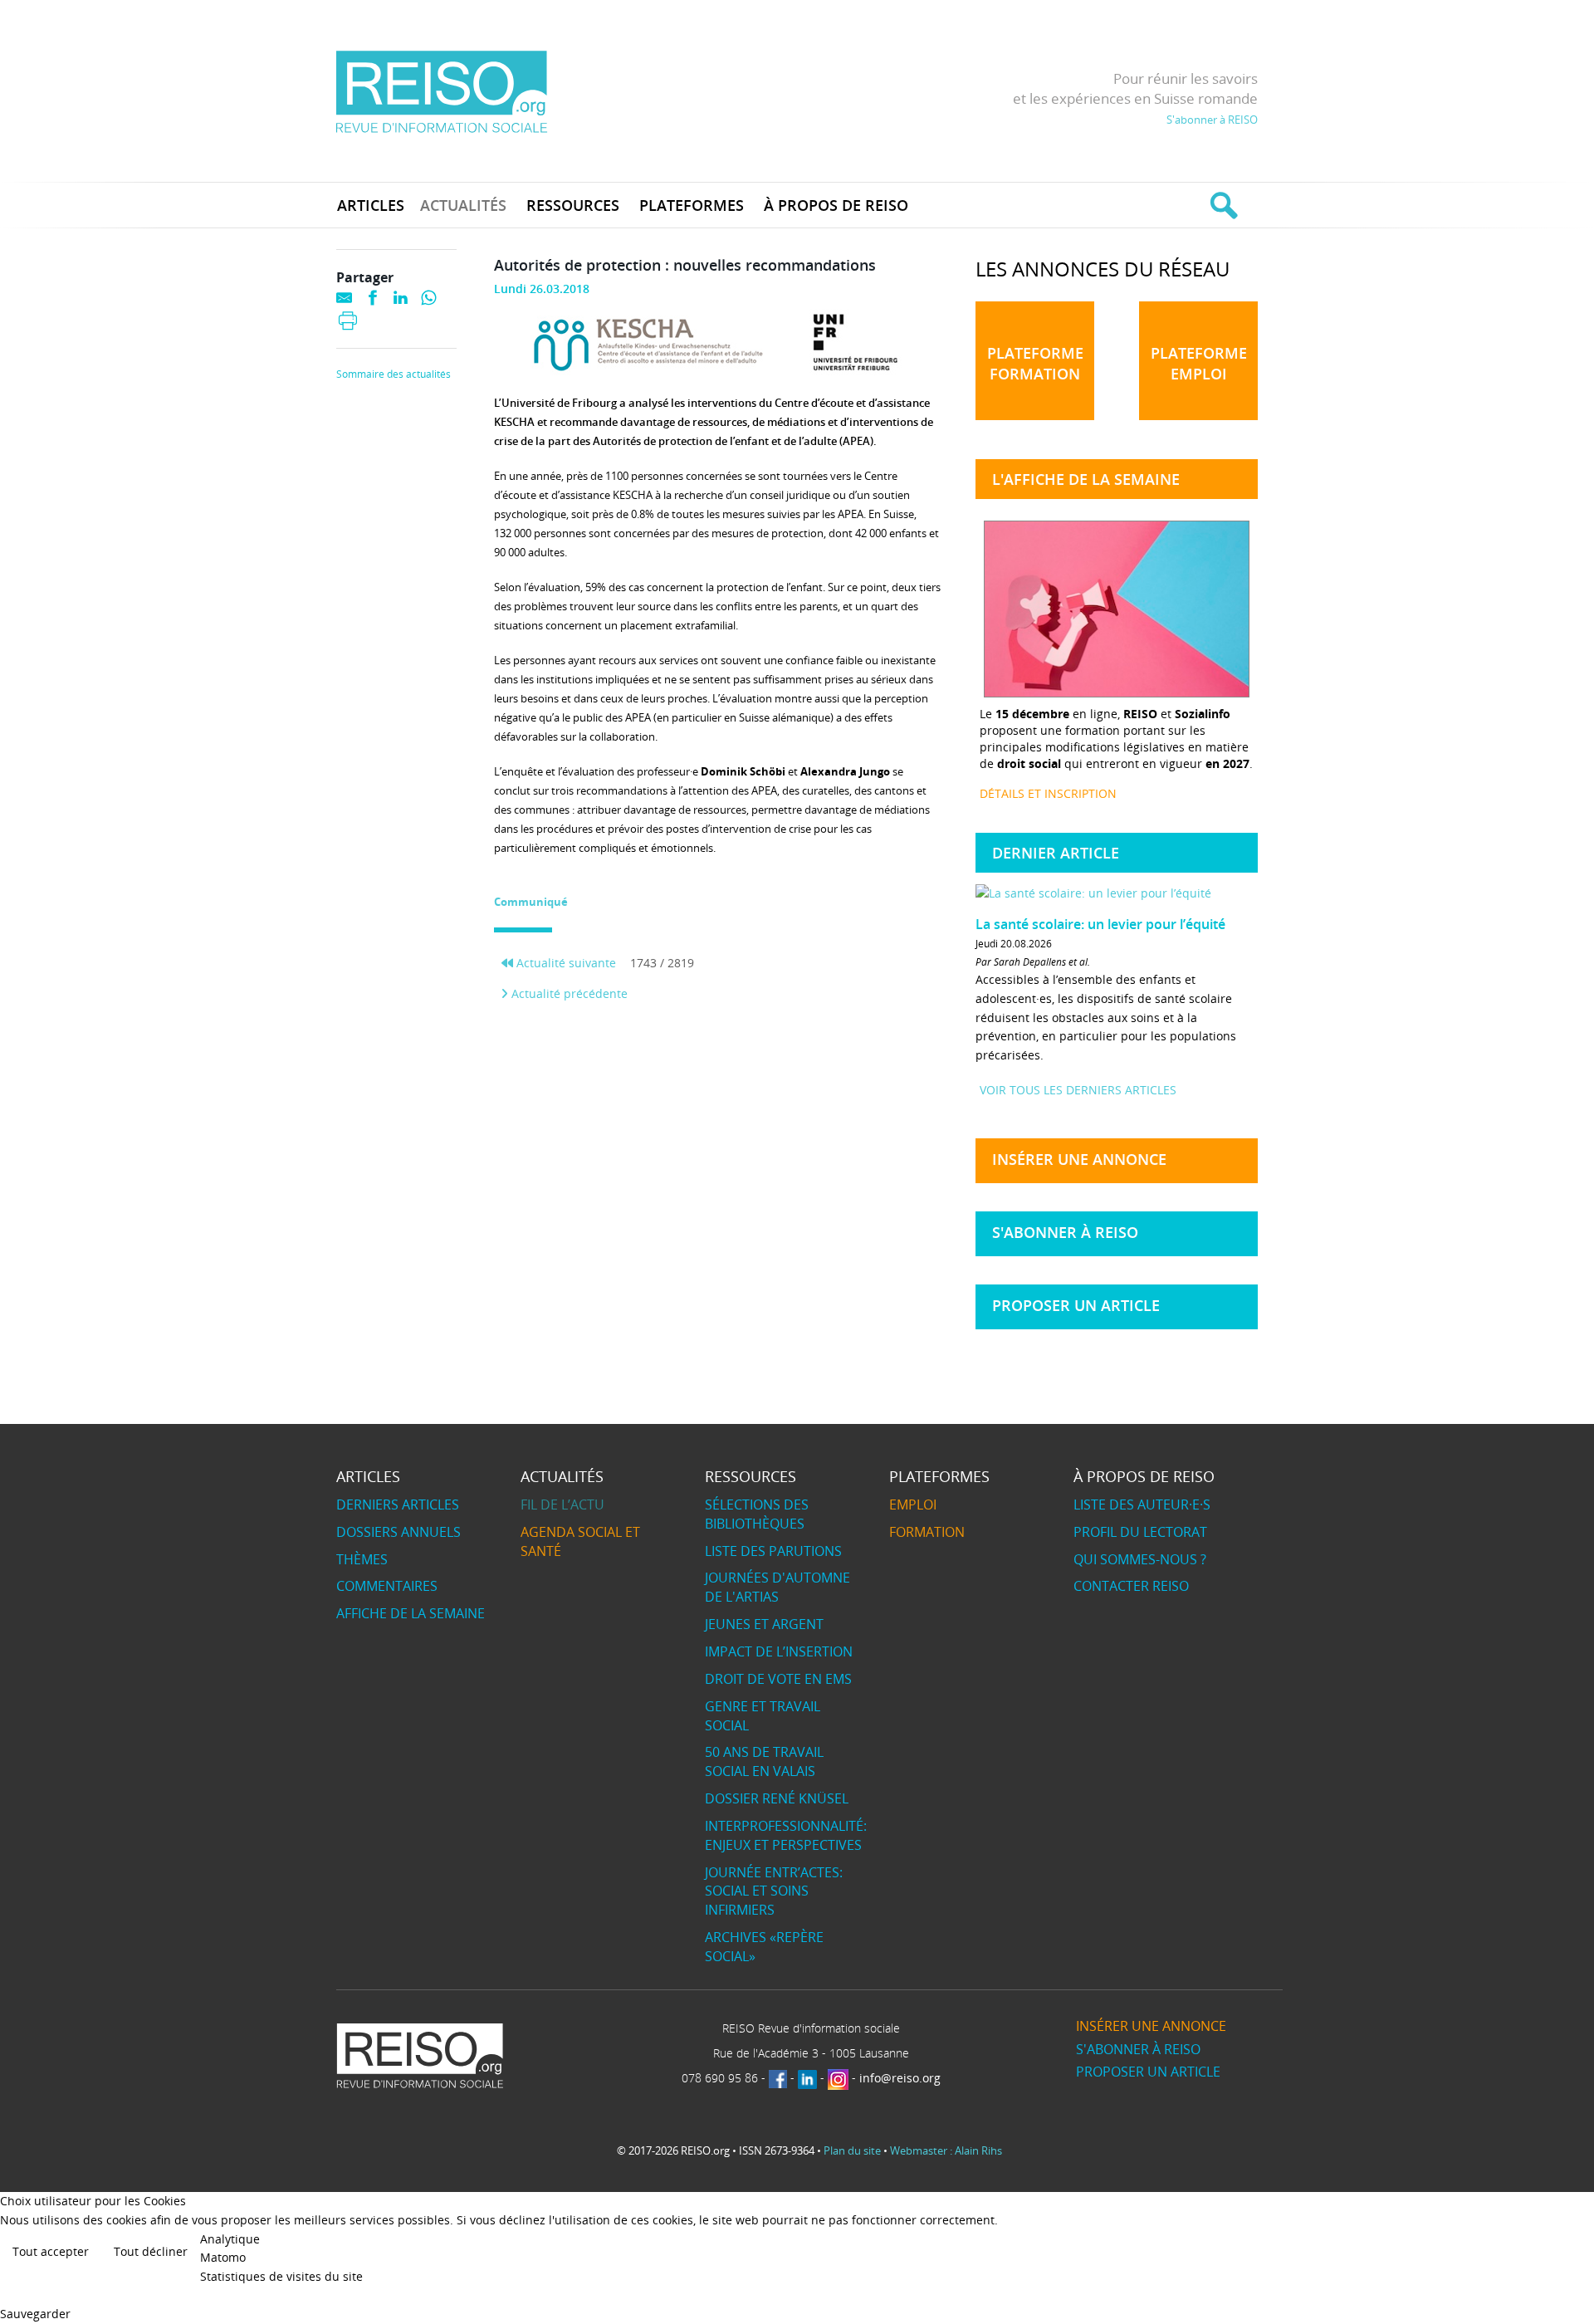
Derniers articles (398, 1504)
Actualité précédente (568, 993)
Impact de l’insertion (779, 1651)
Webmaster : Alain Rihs (946, 2150)
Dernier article (1056, 853)
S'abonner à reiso (1065, 1232)
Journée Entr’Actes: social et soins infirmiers (774, 1891)
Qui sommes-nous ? (1140, 1559)
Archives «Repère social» (764, 1947)
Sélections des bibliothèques (757, 1514)
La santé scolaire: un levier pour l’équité (1100, 924)
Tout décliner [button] (151, 2251)
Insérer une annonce (1079, 1159)
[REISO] (441, 91)
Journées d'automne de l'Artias (777, 1587)
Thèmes (362, 1559)
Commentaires (387, 1586)
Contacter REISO (1131, 1586)
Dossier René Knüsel (777, 1798)
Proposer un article (1076, 1305)
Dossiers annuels (398, 1532)
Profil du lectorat (1140, 1532)
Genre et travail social (763, 1716)
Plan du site (852, 2150)
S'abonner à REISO (1212, 120)
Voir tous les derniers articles (1078, 1090)
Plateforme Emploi (1199, 363)
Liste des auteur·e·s (1142, 1504)
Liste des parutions (773, 1551)
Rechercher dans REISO (1222, 205)
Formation (927, 1532)
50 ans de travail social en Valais (764, 1761)
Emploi (913, 1504)
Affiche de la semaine (411, 1613)
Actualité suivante (565, 963)
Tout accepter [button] (51, 2251)
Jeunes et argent (764, 1624)
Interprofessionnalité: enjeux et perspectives (786, 1835)
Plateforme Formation (1035, 363)
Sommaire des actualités (394, 374)
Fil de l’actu (562, 1504)
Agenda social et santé (580, 1541)
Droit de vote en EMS (778, 1679)
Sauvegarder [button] (35, 2314)
